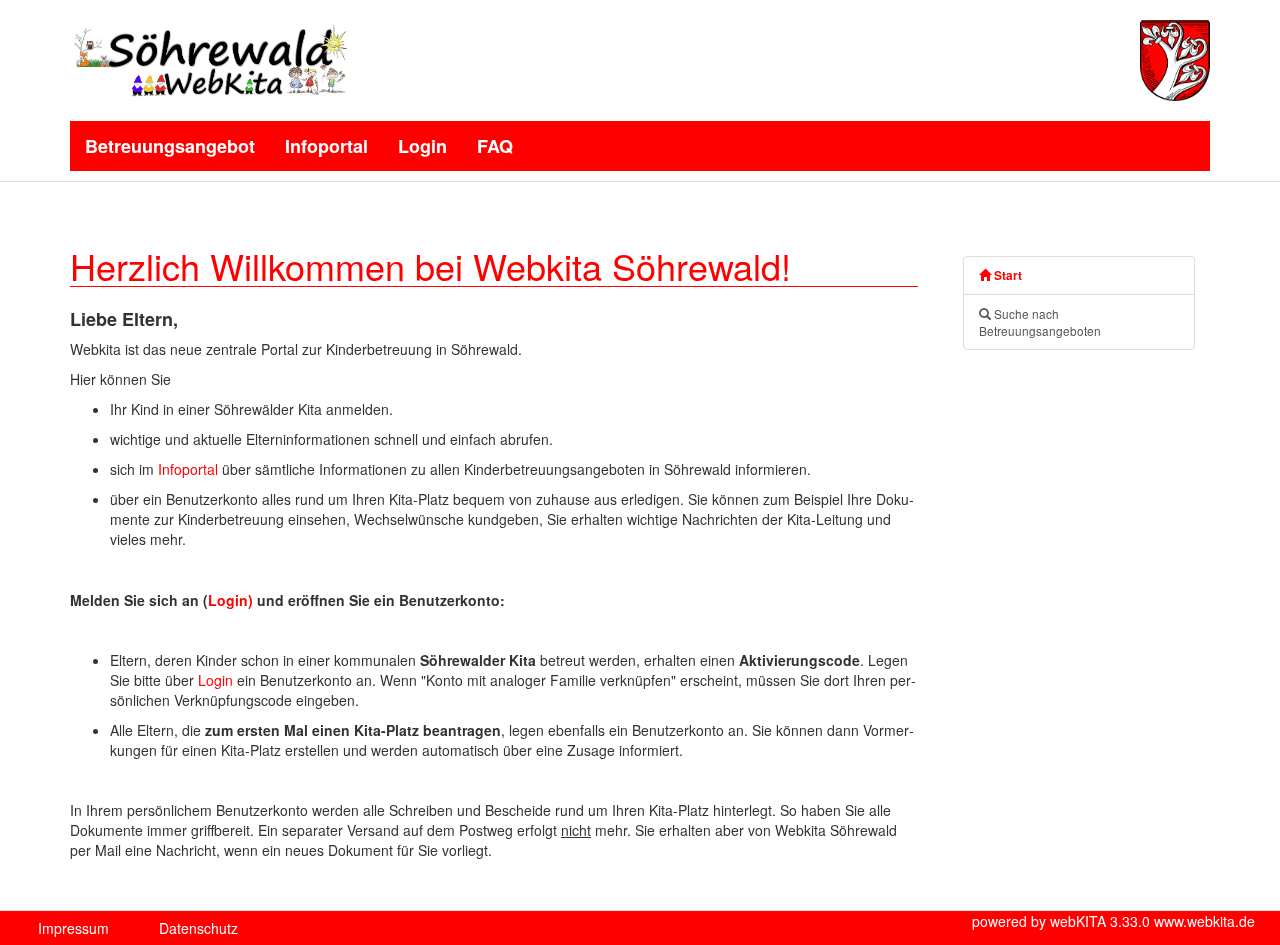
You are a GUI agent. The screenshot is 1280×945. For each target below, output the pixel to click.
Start (1006, 275)
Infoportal (326, 146)
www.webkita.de (1204, 921)
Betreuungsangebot (170, 146)
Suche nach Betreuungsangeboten (1040, 322)
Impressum (73, 928)
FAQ (495, 146)
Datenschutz (198, 928)
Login (422, 146)
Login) (230, 600)
